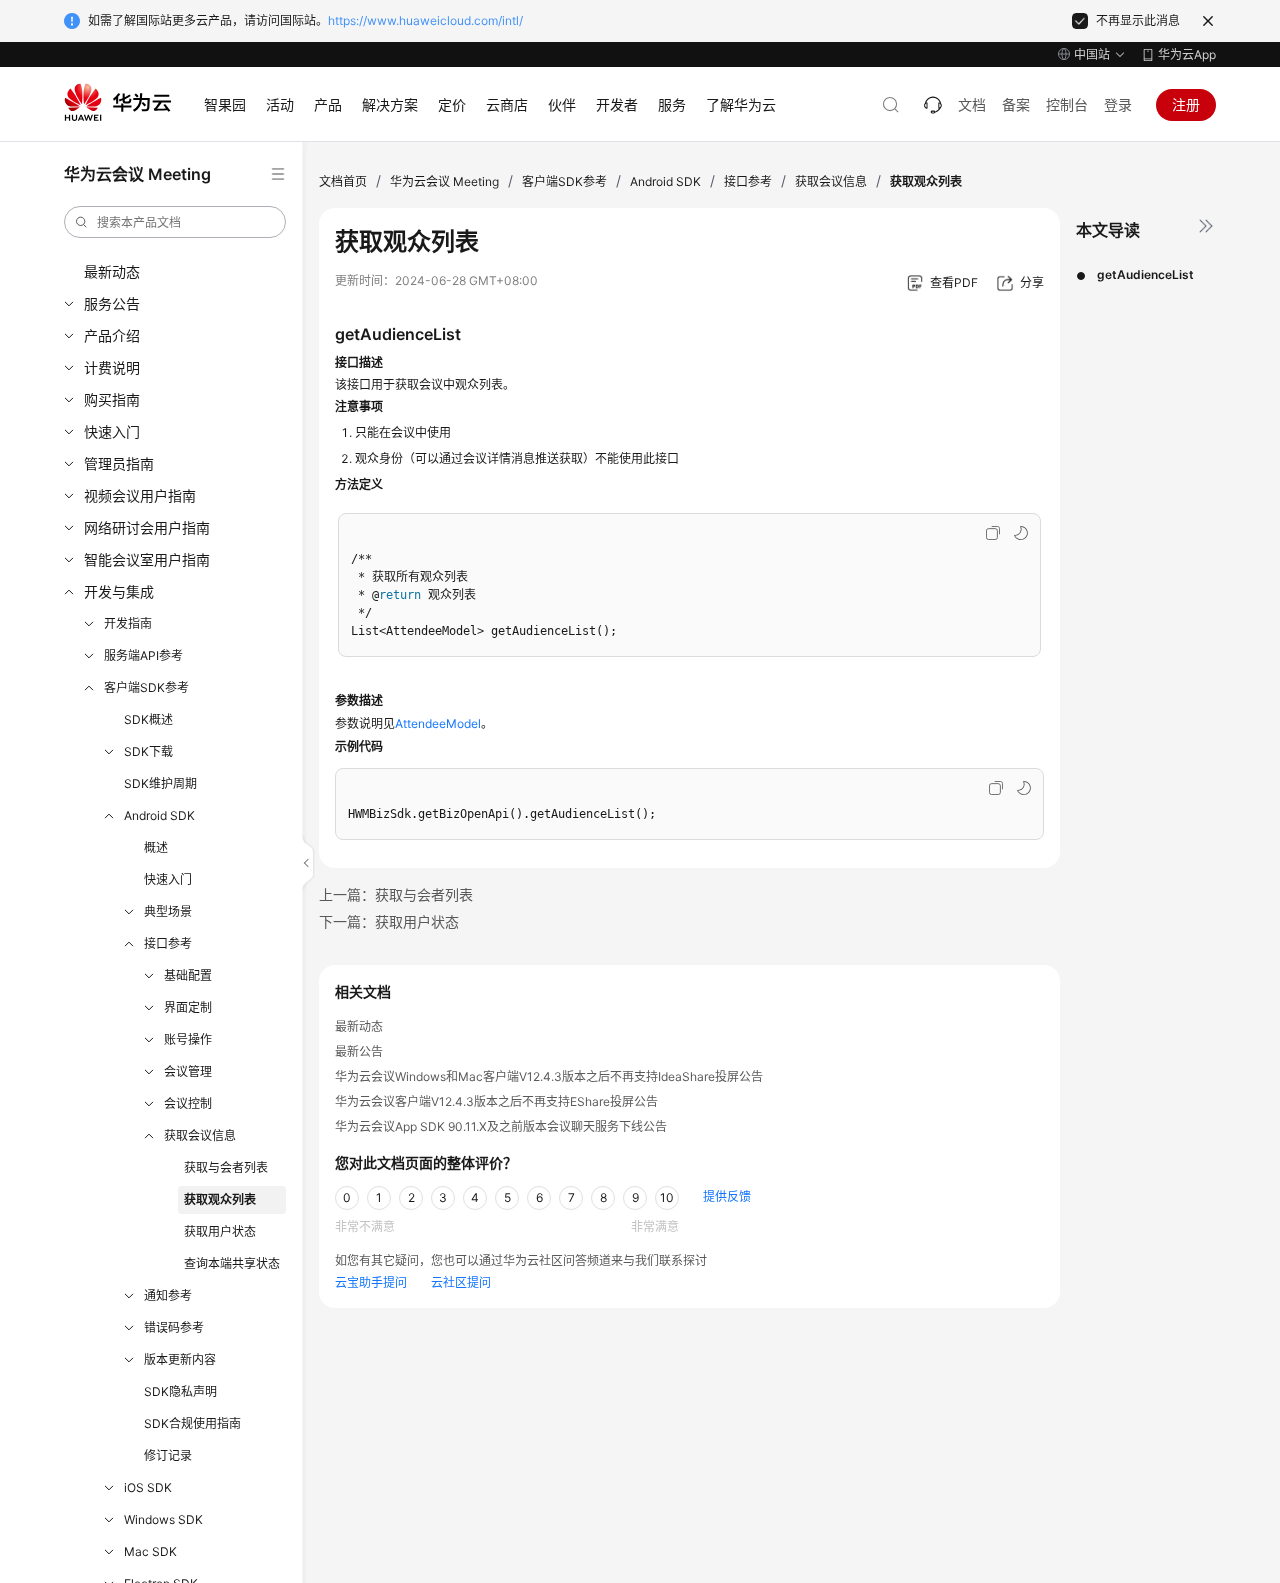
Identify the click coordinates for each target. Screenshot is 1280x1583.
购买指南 (112, 399)
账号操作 (188, 1039)
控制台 (1067, 104)
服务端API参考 (143, 655)
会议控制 (188, 1103)
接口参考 (168, 943)
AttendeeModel (438, 723)
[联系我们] (933, 105)
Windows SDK (163, 1519)
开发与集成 (119, 591)
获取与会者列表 (226, 1167)
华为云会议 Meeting (444, 181)
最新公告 (359, 1051)
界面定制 (188, 1007)
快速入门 (112, 431)
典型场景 (168, 911)
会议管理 (188, 1071)
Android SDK (159, 815)
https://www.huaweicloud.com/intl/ (425, 20)
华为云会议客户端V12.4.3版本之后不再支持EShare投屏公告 (496, 1101)
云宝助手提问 (371, 1282)
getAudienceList (1145, 274)
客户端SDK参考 (146, 687)
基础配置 (188, 975)
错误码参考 (174, 1327)
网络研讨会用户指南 (147, 527)
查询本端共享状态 (232, 1263)
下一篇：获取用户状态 (389, 921)
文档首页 (343, 181)
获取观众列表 (220, 1199)
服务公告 (112, 303)
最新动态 (112, 271)
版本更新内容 (180, 1359)
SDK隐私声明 (180, 1391)
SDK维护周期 (160, 783)
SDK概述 (148, 719)
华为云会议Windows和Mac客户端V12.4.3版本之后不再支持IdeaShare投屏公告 (549, 1076)
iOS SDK (148, 1487)
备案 (1016, 104)
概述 (156, 847)
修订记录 (168, 1455)
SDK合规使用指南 (192, 1423)
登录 (1118, 104)
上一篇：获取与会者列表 (396, 894)
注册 (1186, 104)
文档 (972, 104)
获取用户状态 (220, 1231)
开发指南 (128, 623)
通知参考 (168, 1295)
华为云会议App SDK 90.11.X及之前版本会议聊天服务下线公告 (501, 1126)
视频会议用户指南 (140, 495)
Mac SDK (150, 1551)
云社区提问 (461, 1282)
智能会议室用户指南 (147, 559)
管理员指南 (119, 463)
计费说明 (112, 367)
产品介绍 (112, 335)
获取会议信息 (200, 1135)
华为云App (1187, 54)
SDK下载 (148, 751)
